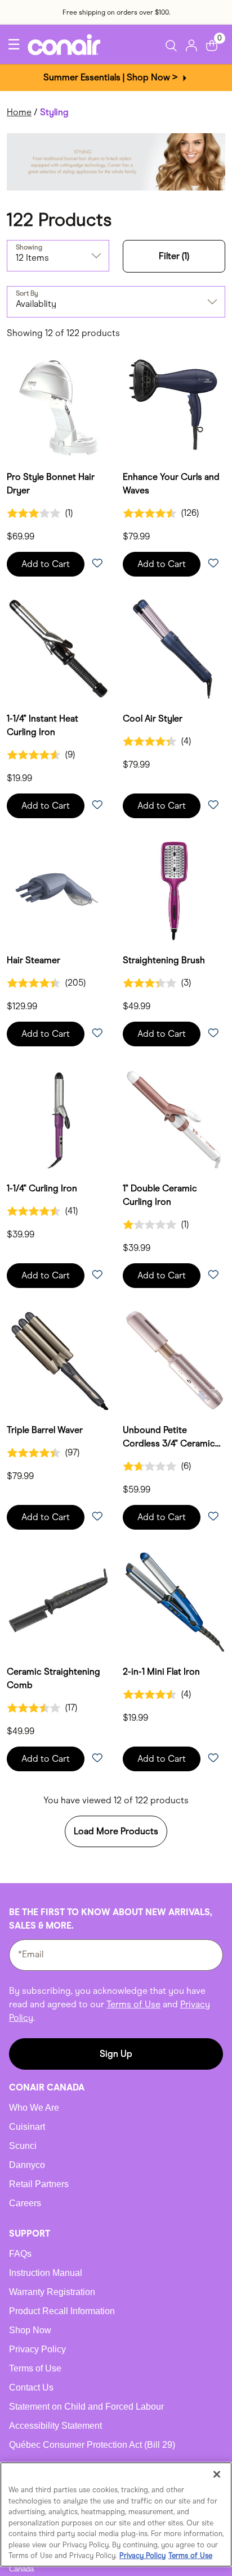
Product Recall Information (62, 2311)
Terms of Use (133, 2004)
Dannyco (27, 2165)
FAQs (20, 2254)
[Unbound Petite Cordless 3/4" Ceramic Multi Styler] (174, 1360)
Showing (29, 247)
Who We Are (34, 2108)
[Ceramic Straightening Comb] (58, 1602)
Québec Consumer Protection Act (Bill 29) (92, 2445)
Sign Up (116, 2054)
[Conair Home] (64, 45)
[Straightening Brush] (174, 890)
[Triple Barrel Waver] (58, 1360)
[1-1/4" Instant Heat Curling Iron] (58, 649)
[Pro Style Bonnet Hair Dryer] (58, 407)
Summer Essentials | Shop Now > (112, 77)
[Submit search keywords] (173, 46)
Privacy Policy (37, 2349)
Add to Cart (46, 564)
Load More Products (116, 1831)
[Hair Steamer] (58, 890)
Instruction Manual (46, 2273)
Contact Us (31, 2387)
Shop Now (30, 2330)
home (19, 112)
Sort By (27, 293)
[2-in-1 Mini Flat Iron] (174, 1602)
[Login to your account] (191, 44)
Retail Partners (39, 2184)
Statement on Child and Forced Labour (86, 2407)
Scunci (23, 2146)
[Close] (217, 2474)
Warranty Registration (52, 2292)
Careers (25, 2203)
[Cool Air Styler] (174, 649)
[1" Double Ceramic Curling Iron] (174, 1119)
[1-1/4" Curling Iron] (58, 1119)
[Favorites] (97, 564)
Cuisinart (27, 2127)
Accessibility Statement (55, 2426)
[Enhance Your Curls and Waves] (174, 407)
